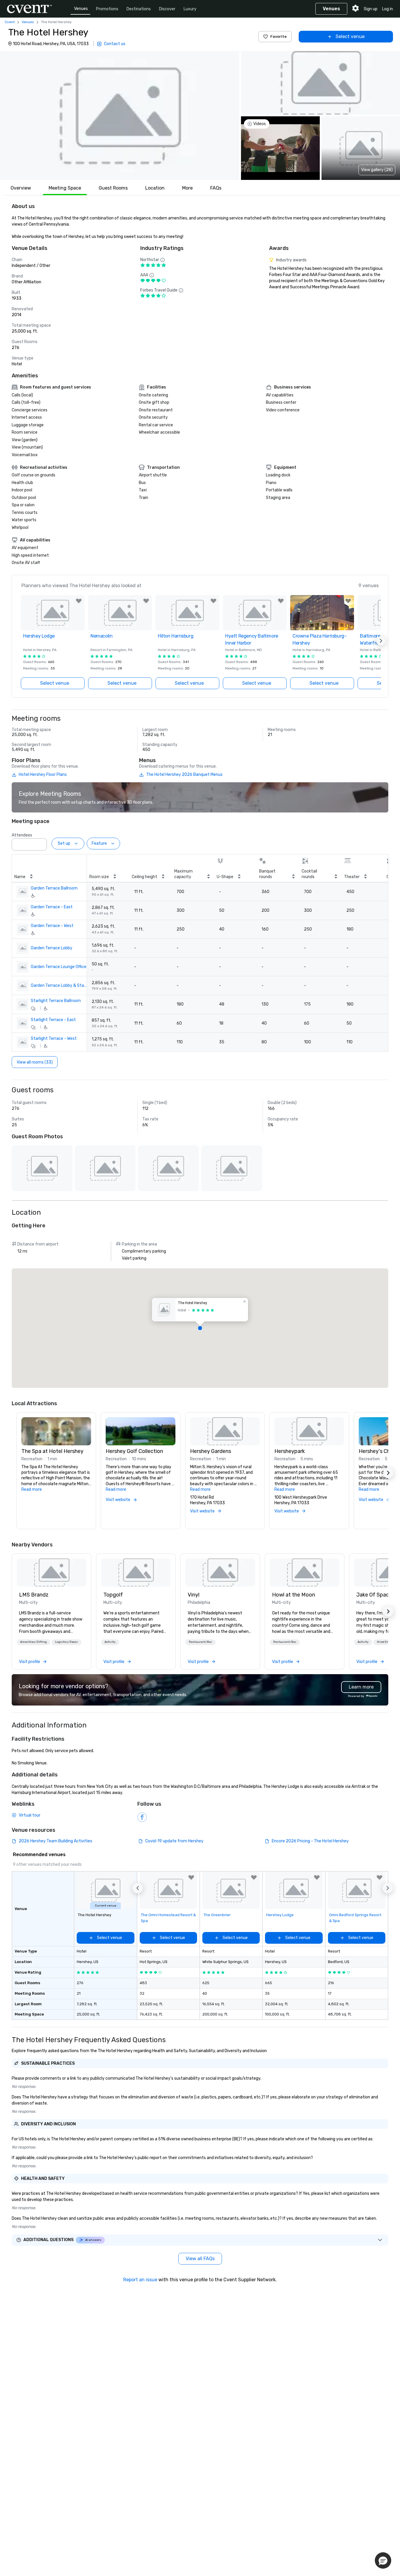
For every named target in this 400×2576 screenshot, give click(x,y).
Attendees (22, 835)
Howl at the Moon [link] (294, 1595)
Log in (388, 9)
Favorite (278, 36)
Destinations (139, 9)
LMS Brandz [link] (34, 1595)
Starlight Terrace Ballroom (56, 1001)
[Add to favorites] (79, 601)
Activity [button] (110, 1642)
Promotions (107, 9)
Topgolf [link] (113, 1595)
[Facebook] (142, 1817)
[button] (120, 115)
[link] (52, 1572)
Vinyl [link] (194, 1595)
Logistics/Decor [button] (66, 1642)
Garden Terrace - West (52, 926)
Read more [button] (32, 1489)
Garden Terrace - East (52, 907)
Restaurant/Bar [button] (200, 1642)
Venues (81, 9)
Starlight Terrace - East (53, 1020)
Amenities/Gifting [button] (34, 1642)
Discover (167, 9)
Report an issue (140, 2280)
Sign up (371, 9)
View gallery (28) (377, 170)
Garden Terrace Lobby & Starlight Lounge (59, 985)
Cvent (10, 22)
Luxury (190, 9)
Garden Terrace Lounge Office (59, 967)
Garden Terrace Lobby (52, 948)
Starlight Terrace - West (54, 1039)
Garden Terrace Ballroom (54, 888)
